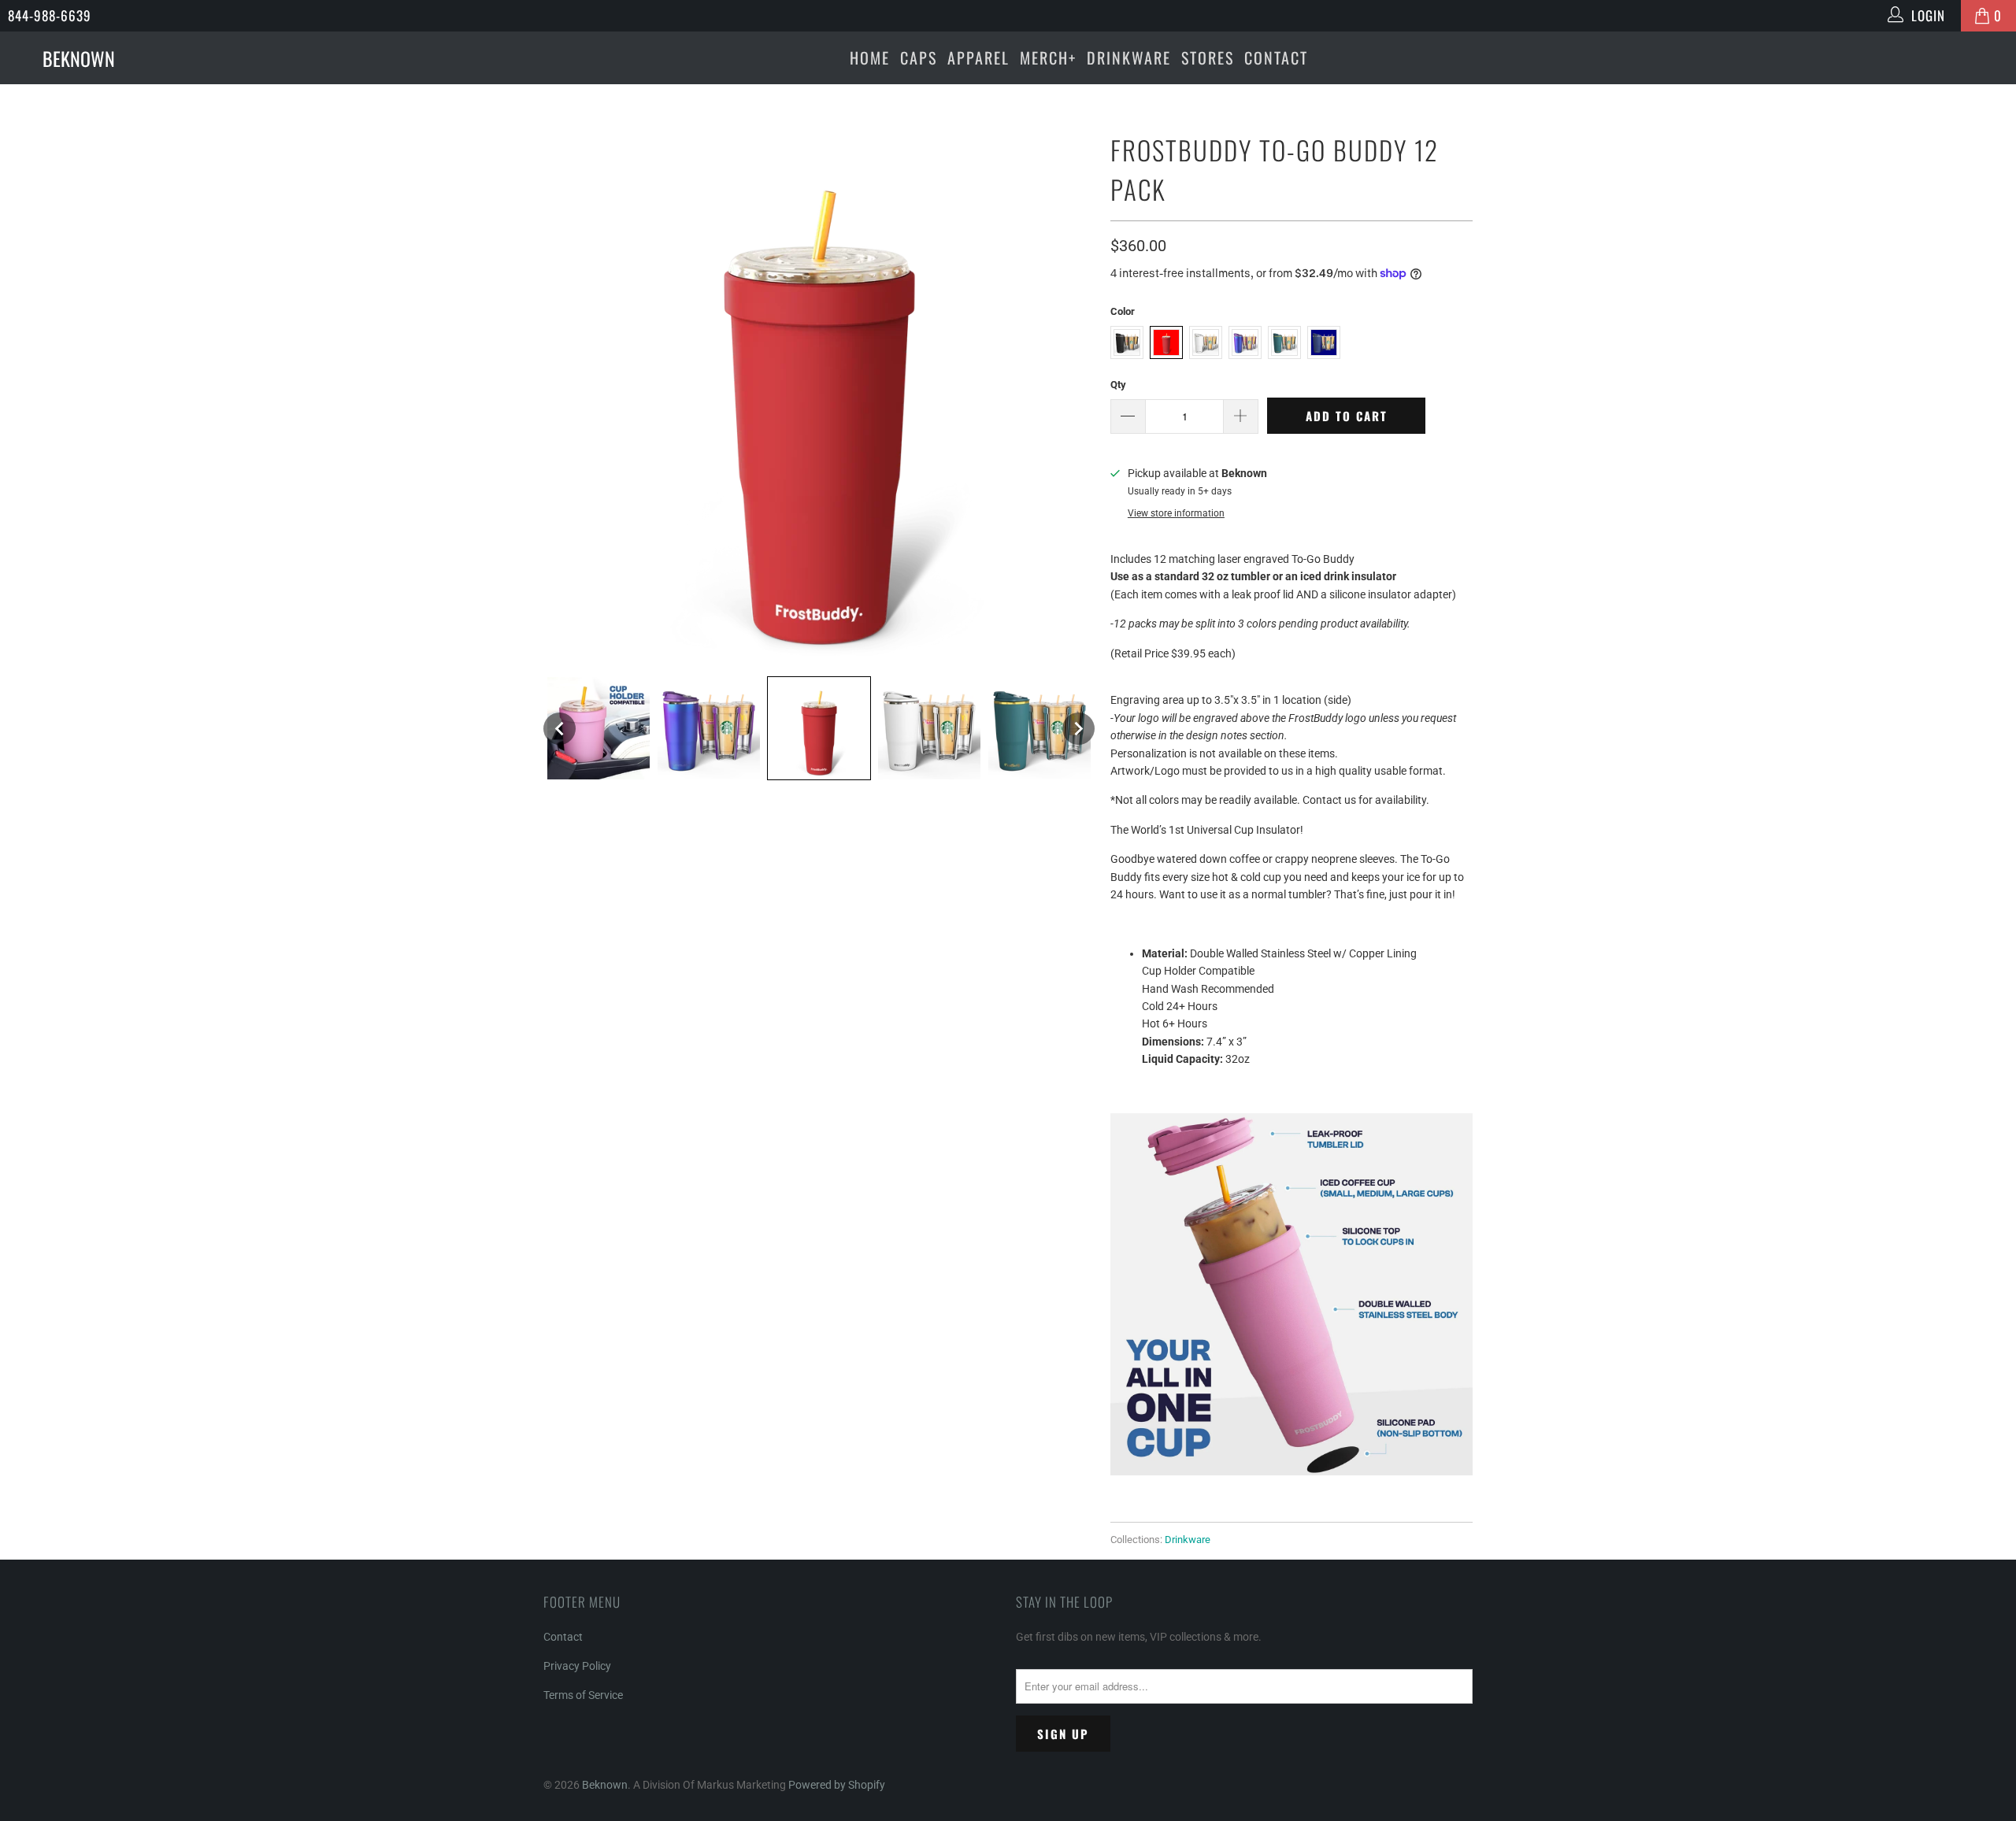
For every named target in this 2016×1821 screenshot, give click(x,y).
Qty (1118, 385)
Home (870, 57)
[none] (560, 729)
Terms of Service (583, 1695)
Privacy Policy (577, 1666)
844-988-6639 (50, 15)
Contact (1276, 57)
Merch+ (1048, 57)
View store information (1176, 513)
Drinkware (1129, 57)
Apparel (978, 57)
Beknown (605, 1785)
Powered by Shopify (837, 1785)
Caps (919, 57)
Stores (1208, 57)
